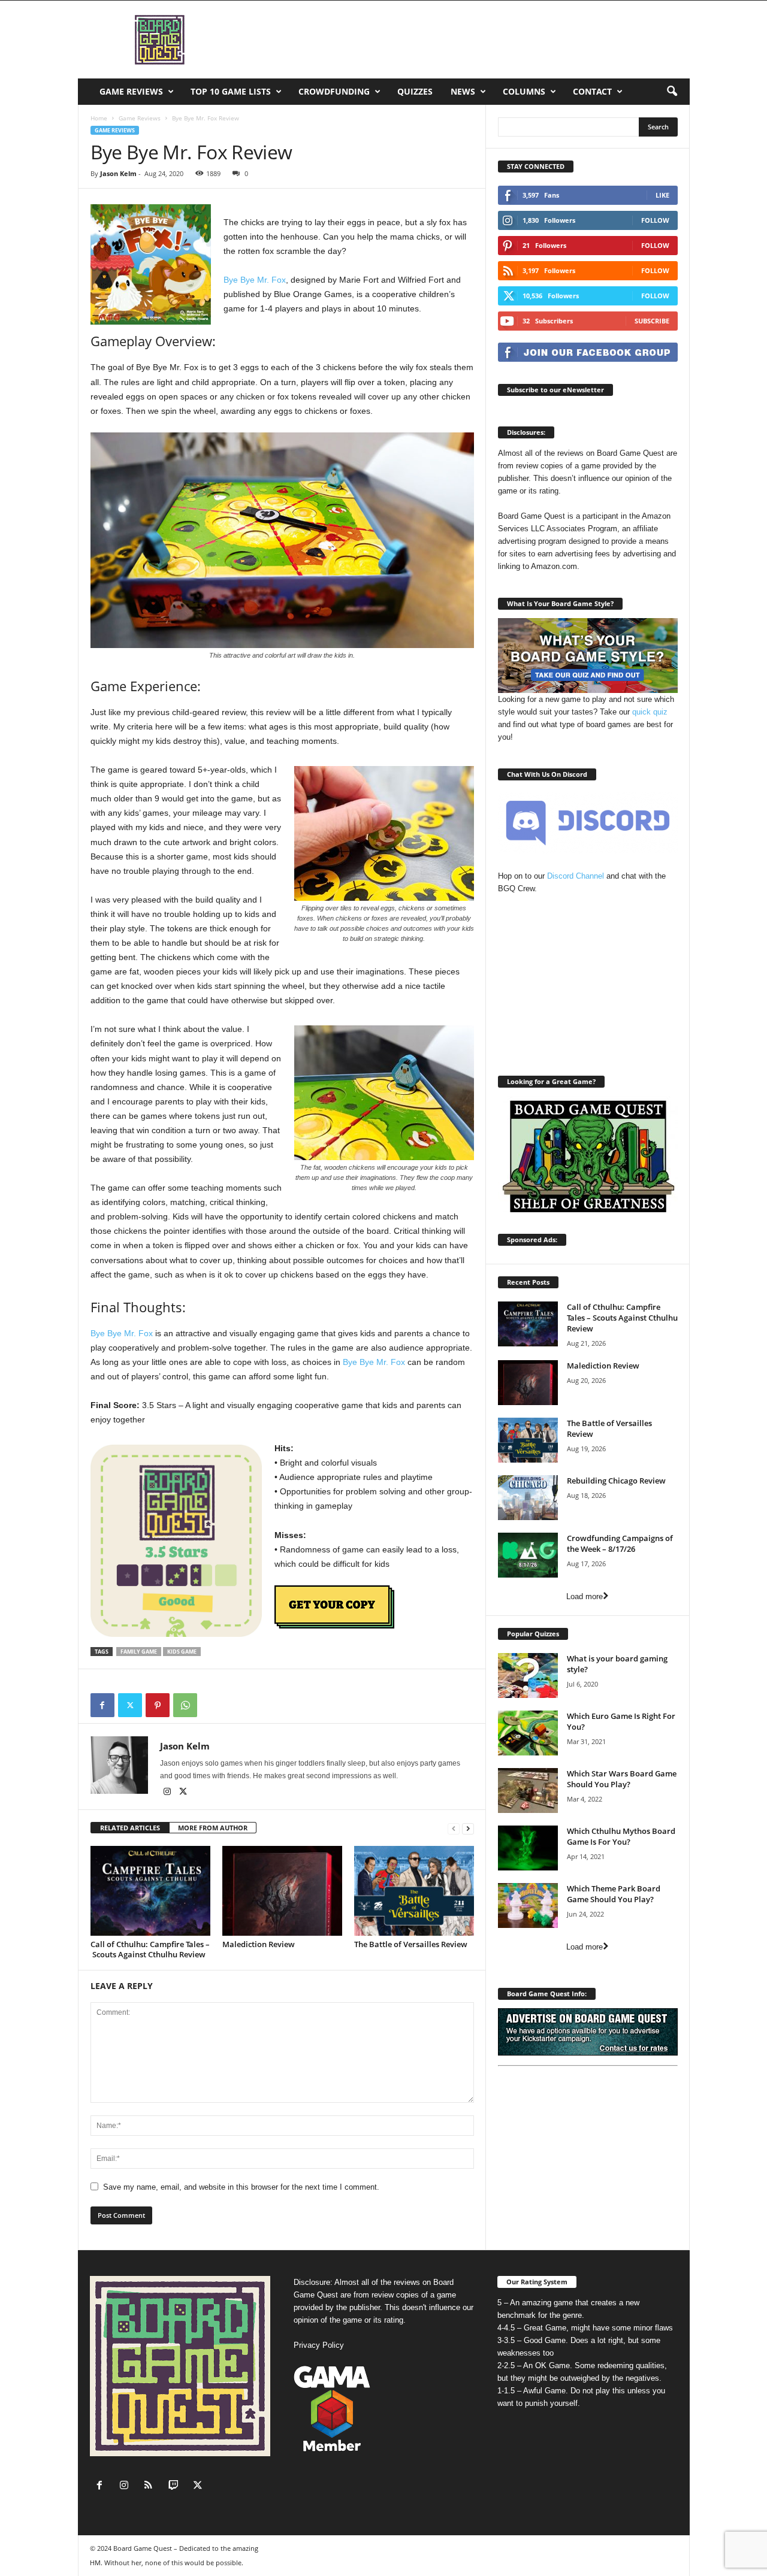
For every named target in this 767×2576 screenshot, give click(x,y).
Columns (524, 91)
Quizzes (415, 91)
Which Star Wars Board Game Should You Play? (622, 1779)
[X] (130, 1705)
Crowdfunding (334, 91)
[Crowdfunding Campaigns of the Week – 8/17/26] (528, 1555)
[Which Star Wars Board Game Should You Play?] (528, 1791)
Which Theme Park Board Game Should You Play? (614, 1894)
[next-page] (468, 1828)
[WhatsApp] (185, 1705)
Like (662, 195)
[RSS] (151, 2486)
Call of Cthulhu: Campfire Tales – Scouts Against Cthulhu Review (150, 1949)
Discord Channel (576, 876)
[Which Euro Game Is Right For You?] (528, 1733)
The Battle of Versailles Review (411, 1944)
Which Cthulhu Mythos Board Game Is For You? (621, 1836)
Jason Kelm (118, 173)
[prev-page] (454, 1828)
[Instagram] (168, 1793)
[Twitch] (176, 2486)
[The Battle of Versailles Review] (414, 1891)
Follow (655, 220)
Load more (585, 1596)
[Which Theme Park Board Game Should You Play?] (528, 1905)
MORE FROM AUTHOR (213, 1828)
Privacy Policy (319, 2345)
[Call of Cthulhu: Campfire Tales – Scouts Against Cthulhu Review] (150, 1891)
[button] (672, 92)
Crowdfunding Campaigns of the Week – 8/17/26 (620, 1543)
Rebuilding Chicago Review (616, 1481)
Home (99, 118)
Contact (592, 91)
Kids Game (182, 1652)
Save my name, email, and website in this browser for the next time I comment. (241, 2187)
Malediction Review (259, 1944)
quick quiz (650, 712)
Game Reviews (131, 91)
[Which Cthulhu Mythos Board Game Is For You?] (528, 1848)
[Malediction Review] (282, 1891)
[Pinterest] (158, 1705)
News (463, 91)
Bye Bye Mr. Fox (255, 280)
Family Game (139, 1652)
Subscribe (652, 321)
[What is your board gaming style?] (528, 1676)
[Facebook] (102, 1705)
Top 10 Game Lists (231, 91)
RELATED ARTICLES (130, 1828)
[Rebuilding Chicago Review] (528, 1498)
